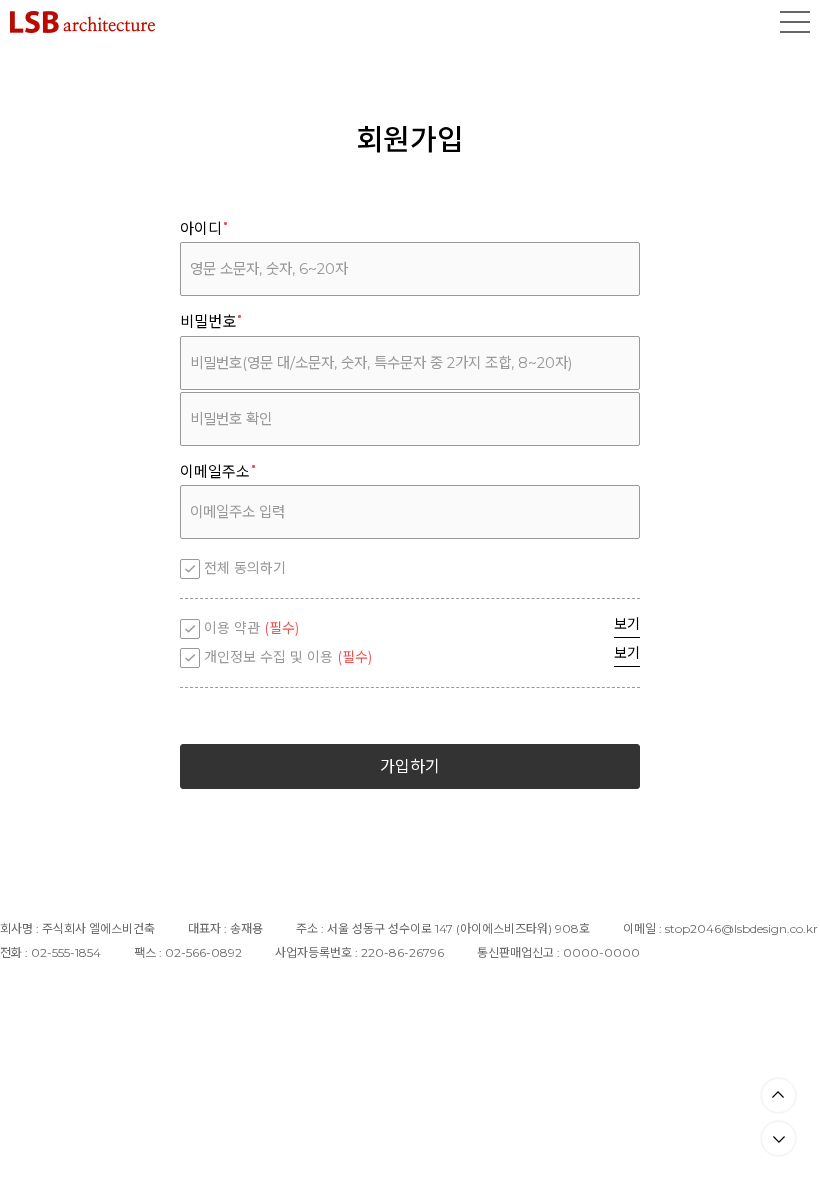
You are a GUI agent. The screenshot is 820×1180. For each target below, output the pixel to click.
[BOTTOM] (778, 1138)
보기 (627, 624)
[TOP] (778, 1095)
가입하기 (410, 766)
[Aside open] (795, 22)
